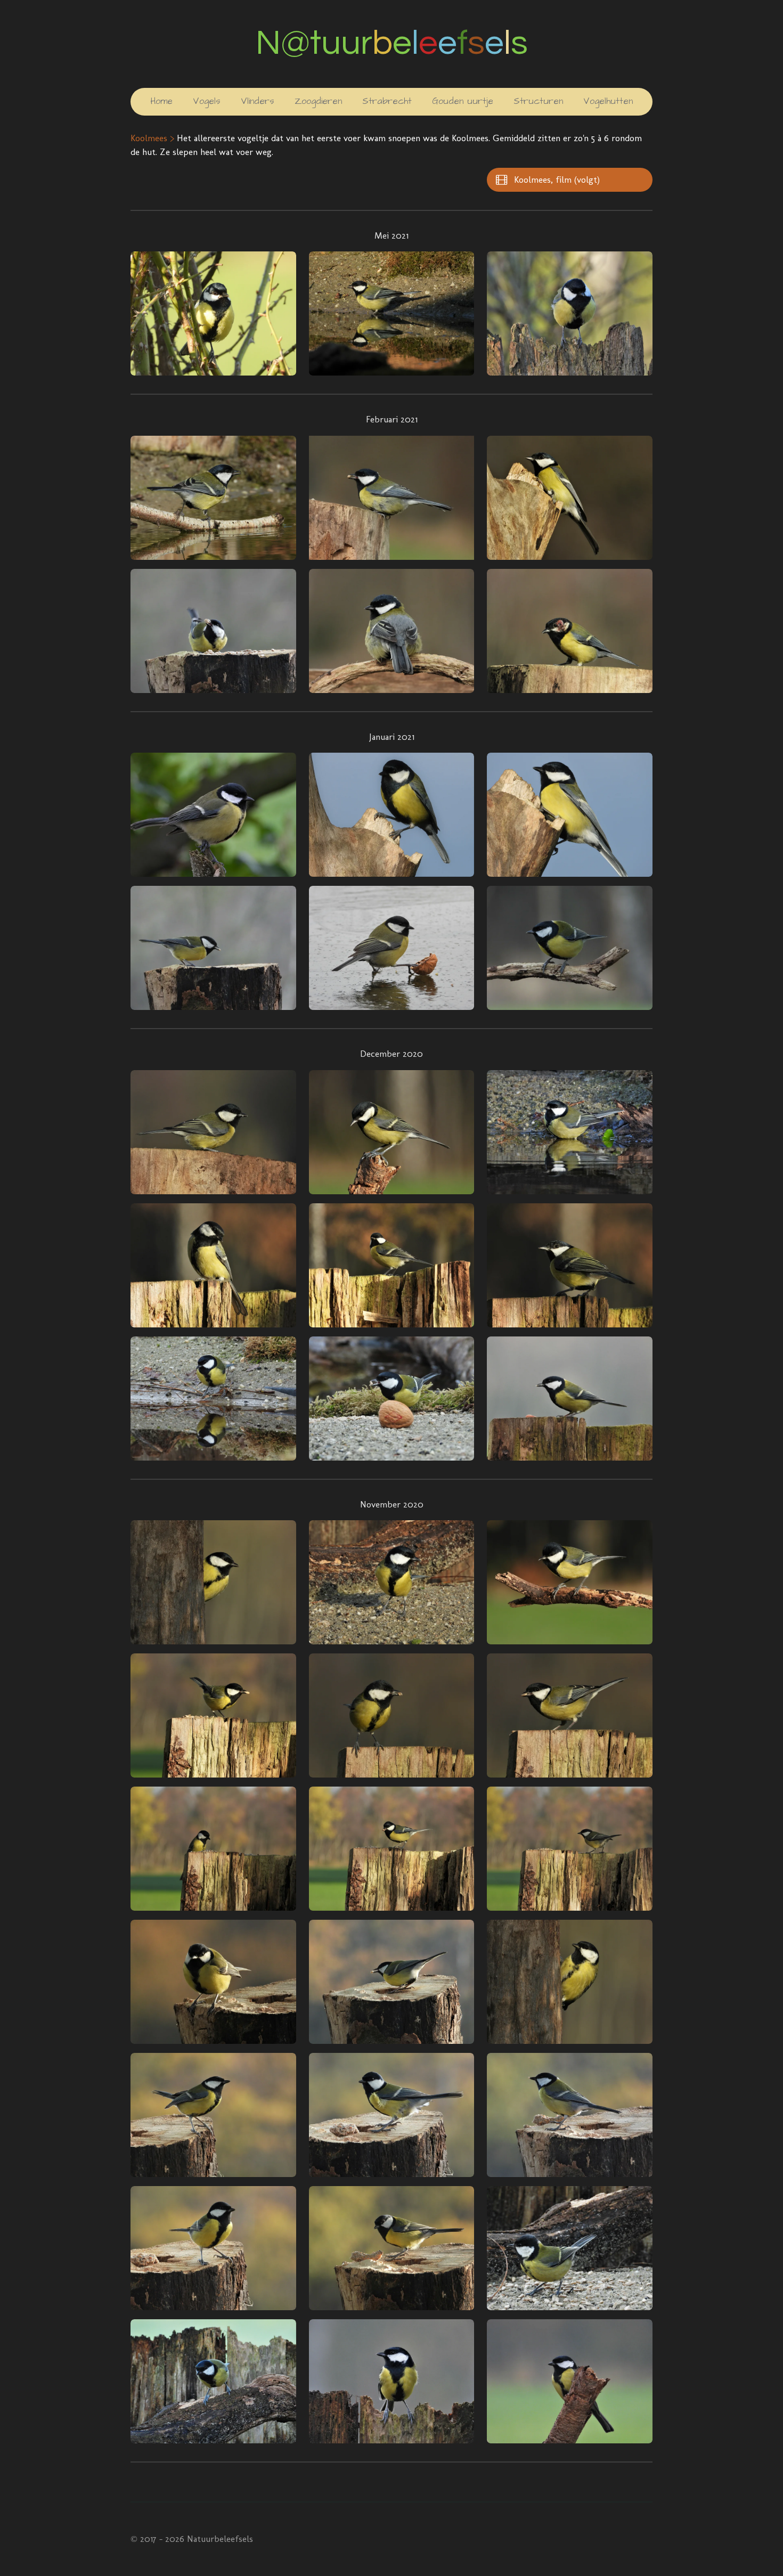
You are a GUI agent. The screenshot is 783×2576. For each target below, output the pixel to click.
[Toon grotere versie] (213, 313)
